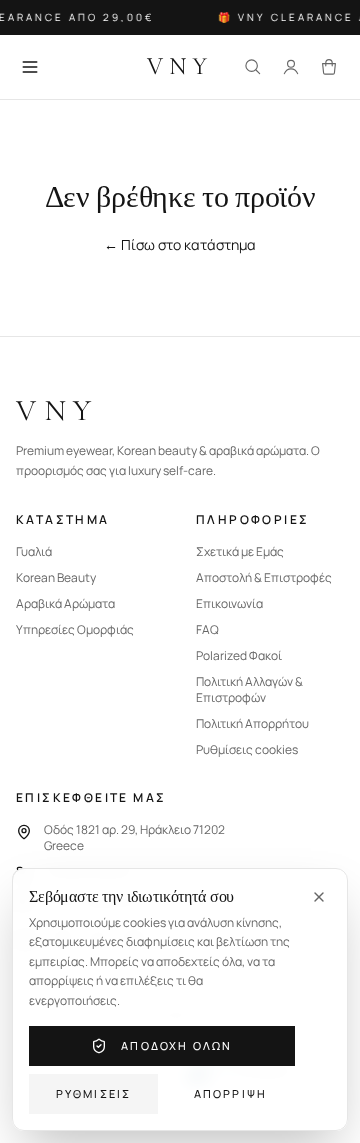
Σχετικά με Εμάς (240, 552)
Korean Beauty (56, 578)
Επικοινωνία (229, 604)
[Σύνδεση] (291, 67)
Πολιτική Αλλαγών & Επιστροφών (249, 690)
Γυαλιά (34, 552)
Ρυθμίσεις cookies (247, 750)
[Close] (319, 897)
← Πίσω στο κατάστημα (180, 244)
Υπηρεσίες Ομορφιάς (75, 630)
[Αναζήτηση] (253, 67)
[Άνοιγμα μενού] (30, 67)
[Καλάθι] (329, 67)
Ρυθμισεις (94, 1093)
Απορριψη (231, 1093)
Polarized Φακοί (239, 656)
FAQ (207, 630)
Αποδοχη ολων (176, 1045)
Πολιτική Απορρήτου (252, 724)
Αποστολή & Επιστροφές (264, 578)
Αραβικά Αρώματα (65, 604)
